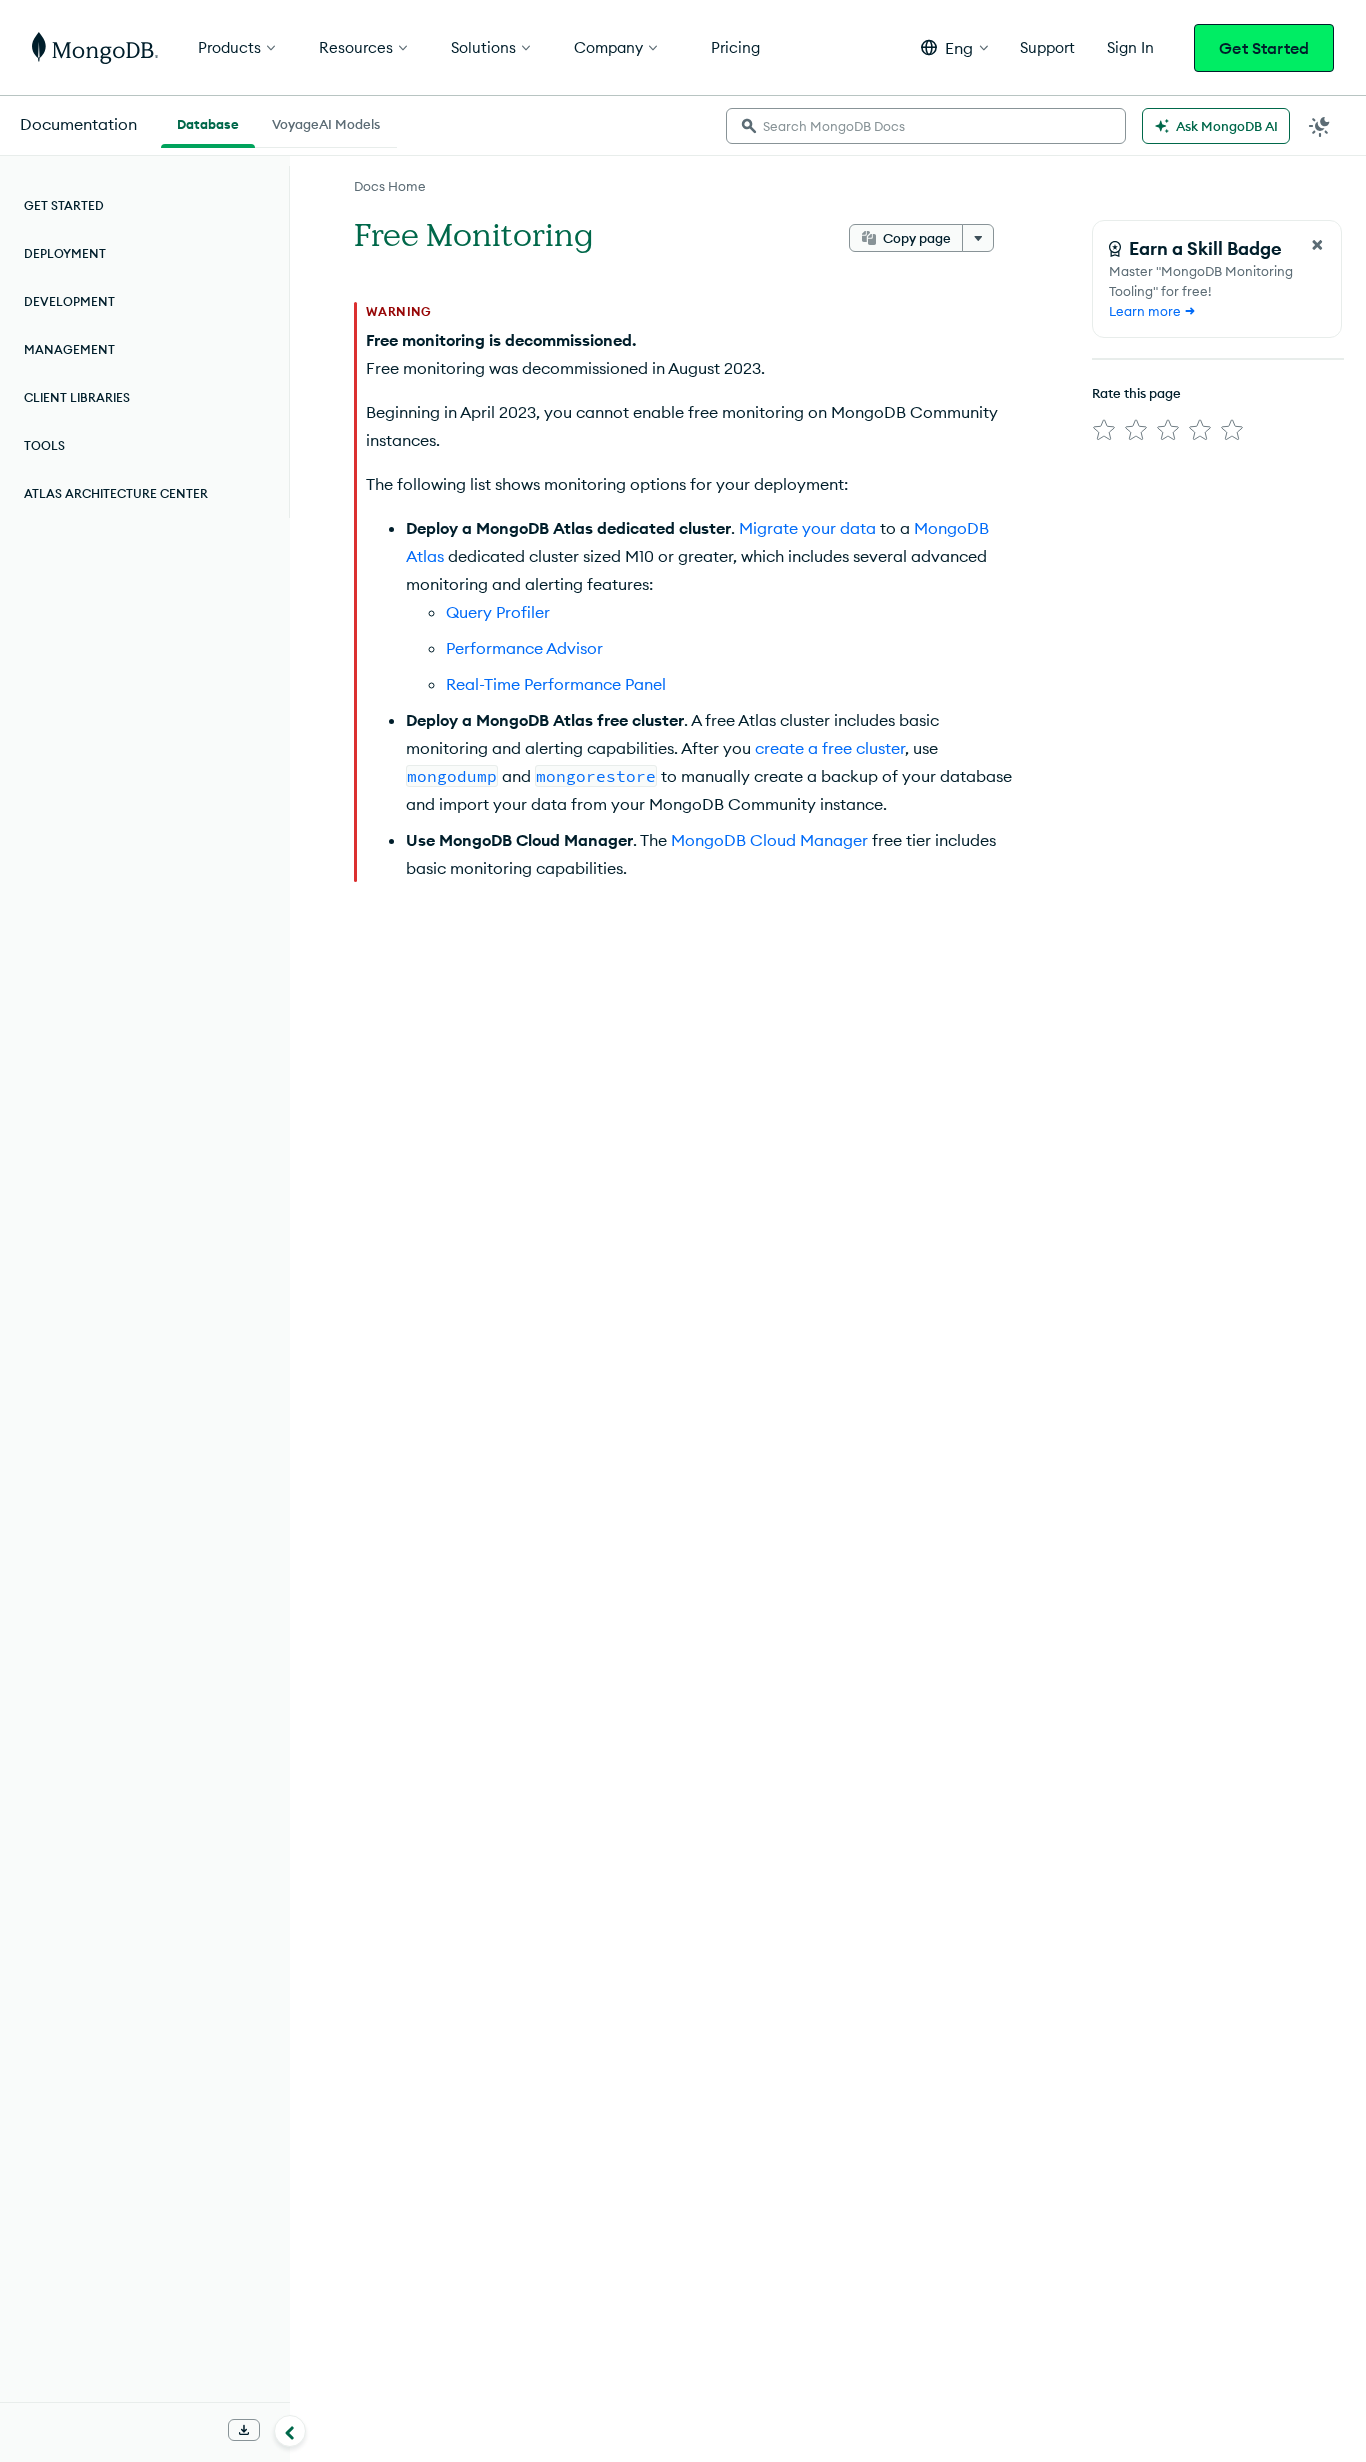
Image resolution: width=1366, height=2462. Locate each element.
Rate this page (1136, 393)
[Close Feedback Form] (1317, 245)
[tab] (208, 122)
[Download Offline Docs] (244, 2430)
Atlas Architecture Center (116, 493)
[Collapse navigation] (290, 2431)
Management (69, 349)
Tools (44, 445)
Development (69, 301)
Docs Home (390, 186)
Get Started (1264, 48)
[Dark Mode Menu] (1320, 126)
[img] (1104, 430)
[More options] (978, 238)
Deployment (65, 253)
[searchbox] (926, 126)
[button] (954, 47)
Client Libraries (77, 397)
